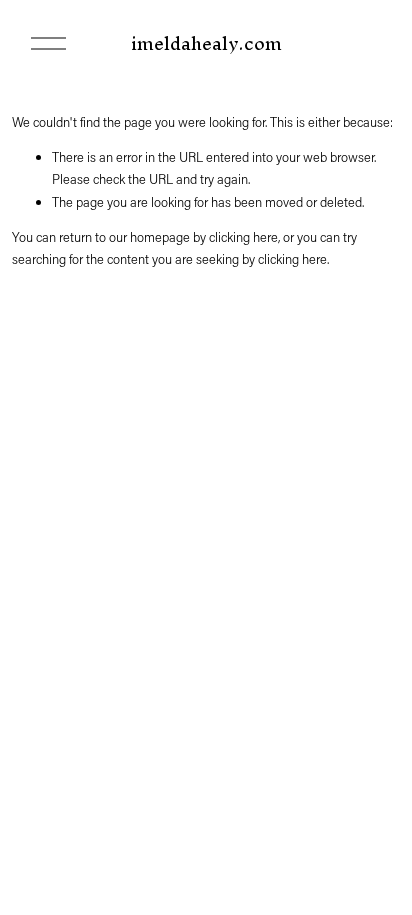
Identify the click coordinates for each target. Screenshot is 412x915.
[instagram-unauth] (345, 764)
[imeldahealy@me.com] (377, 764)
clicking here (243, 236)
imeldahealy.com (206, 43)
